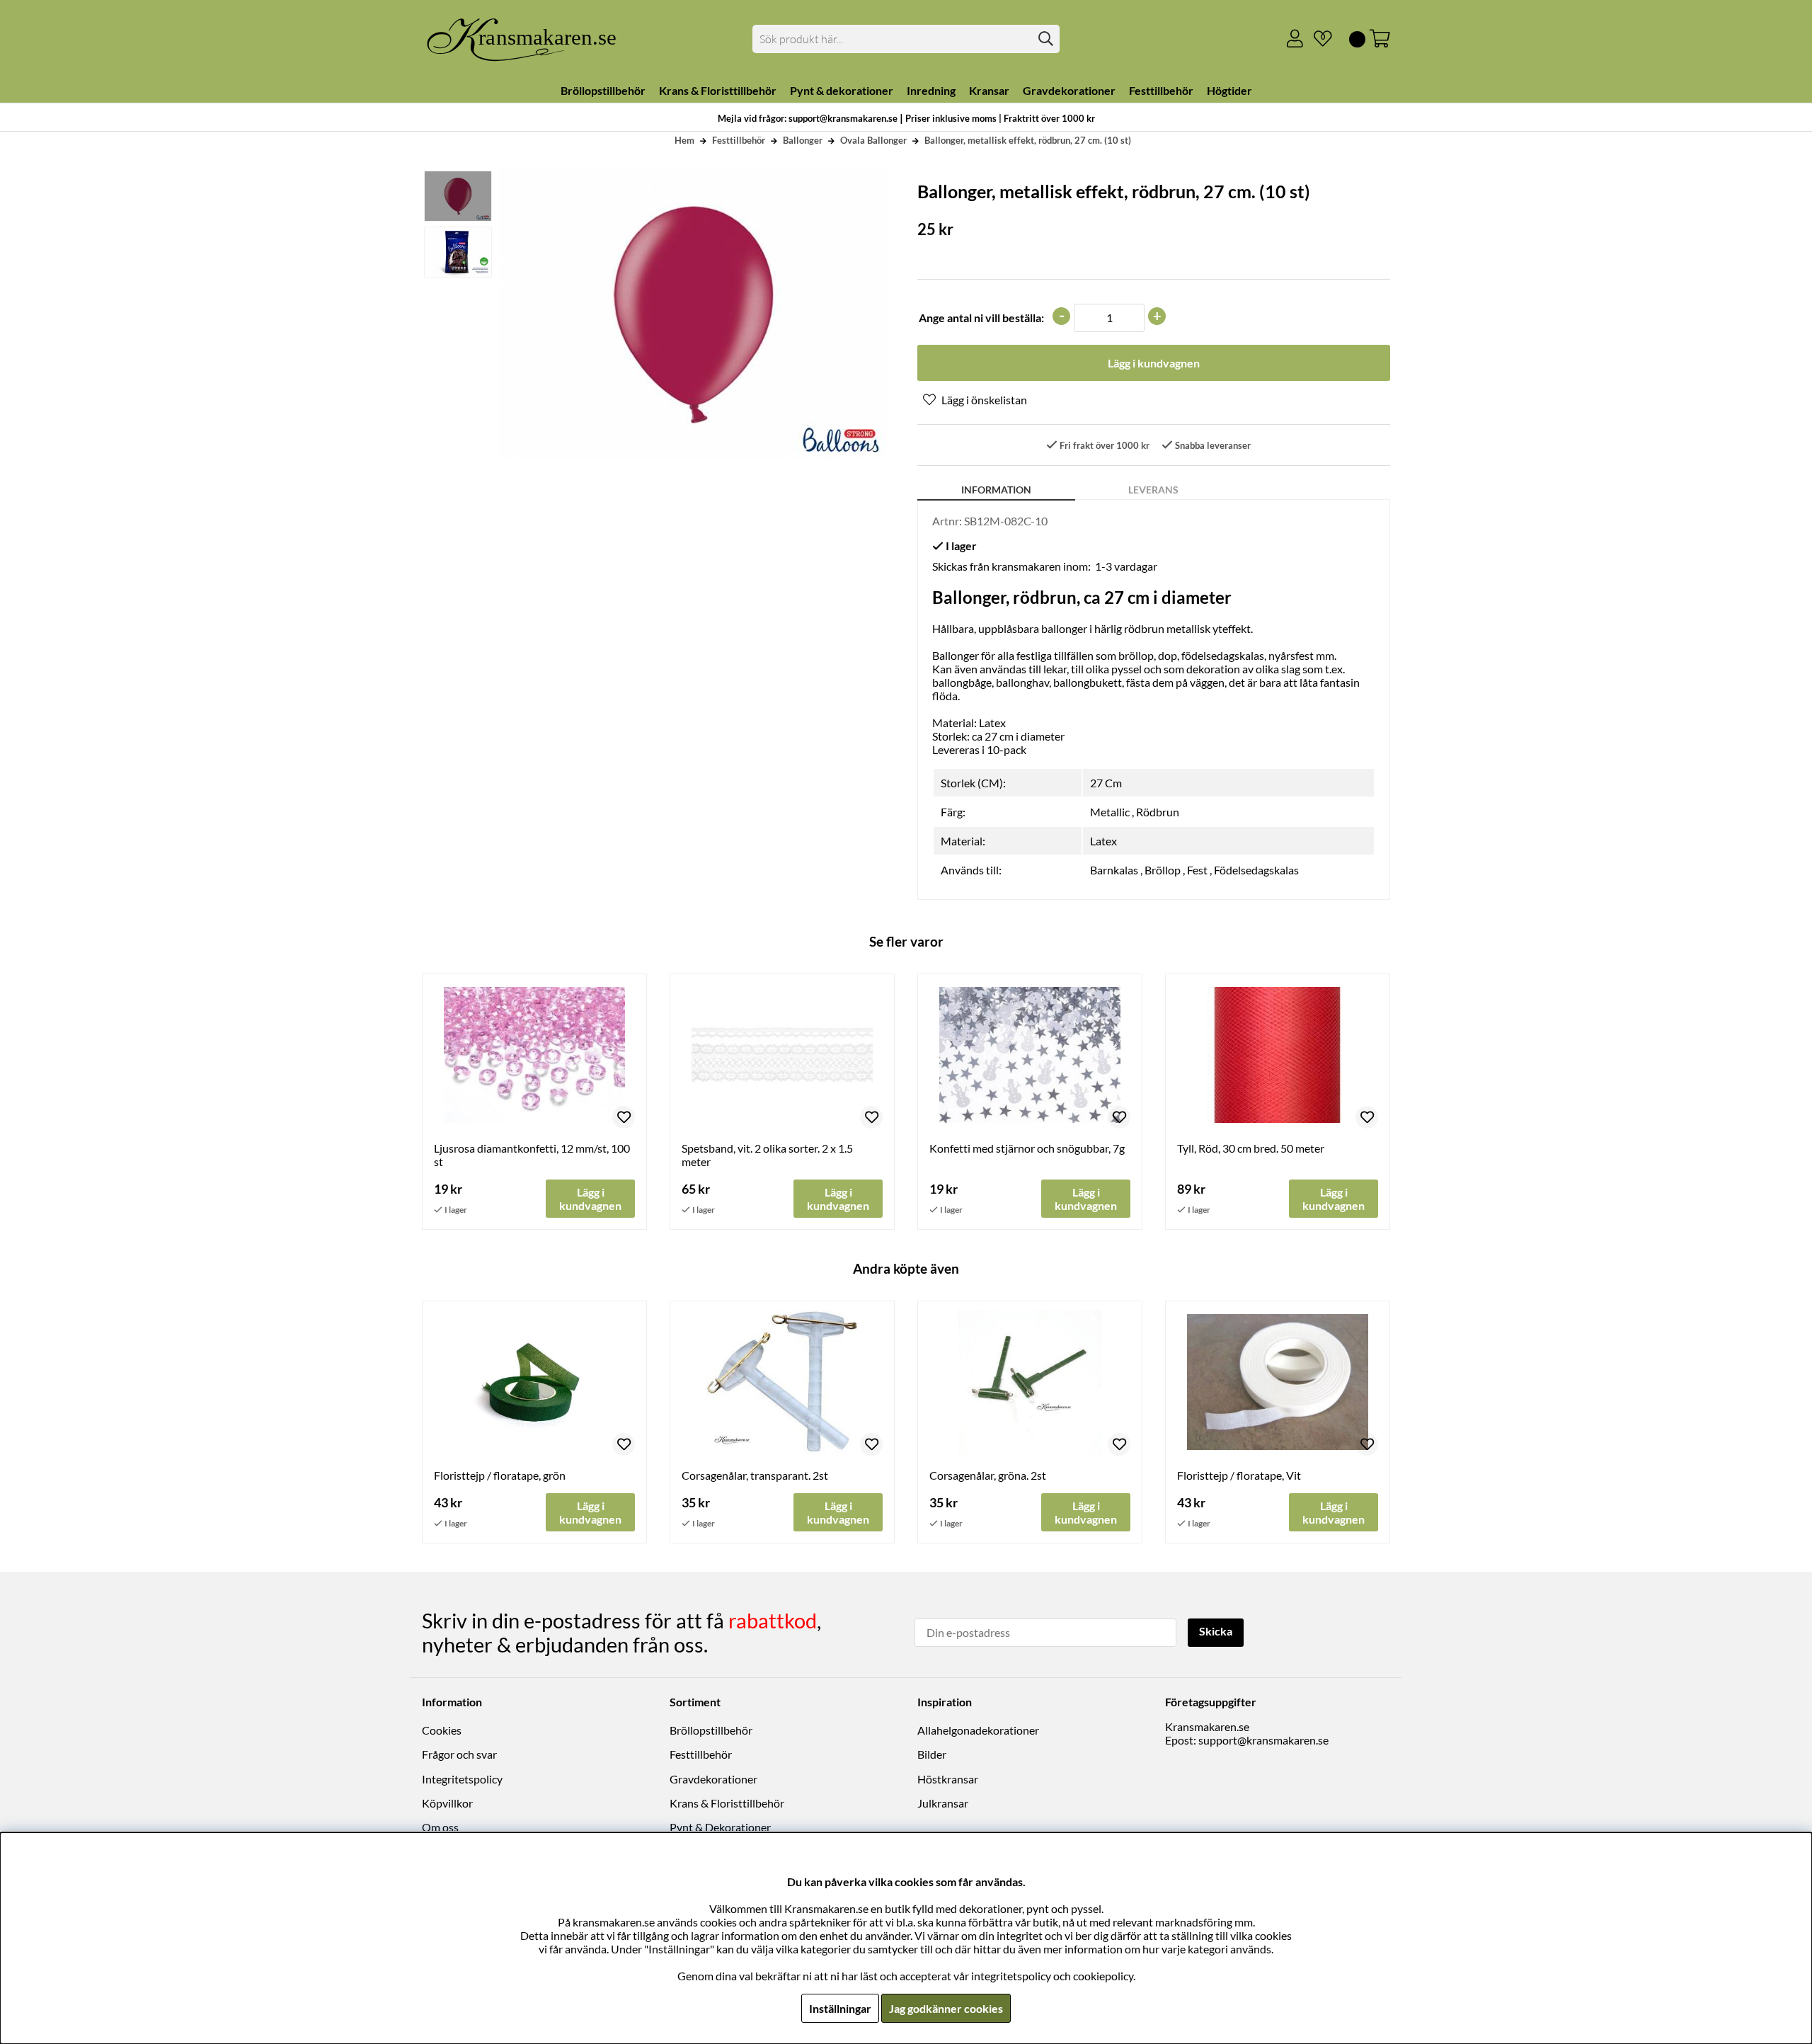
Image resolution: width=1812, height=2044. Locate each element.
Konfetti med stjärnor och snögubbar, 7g (1027, 1148)
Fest (1197, 870)
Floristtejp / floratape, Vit (1239, 1475)
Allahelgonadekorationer (978, 1730)
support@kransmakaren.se (1263, 1740)
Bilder (932, 1754)
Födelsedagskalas (1256, 870)
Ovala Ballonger (873, 140)
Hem (684, 140)
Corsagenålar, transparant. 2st (755, 1475)
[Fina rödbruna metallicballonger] (457, 252)
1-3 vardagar (1126, 566)
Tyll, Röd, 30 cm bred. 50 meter (1251, 1148)
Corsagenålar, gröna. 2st (988, 1475)
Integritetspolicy (462, 1779)
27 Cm (1106, 783)
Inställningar (840, 2008)
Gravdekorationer (713, 1779)
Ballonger (803, 140)
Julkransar (943, 1803)
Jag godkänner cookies (946, 2008)
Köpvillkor (447, 1803)
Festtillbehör (739, 140)
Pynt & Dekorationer (720, 1827)
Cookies (442, 1730)
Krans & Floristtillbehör (727, 1803)
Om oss (440, 1827)
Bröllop (1163, 870)
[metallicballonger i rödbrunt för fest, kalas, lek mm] (457, 196)
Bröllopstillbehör (711, 1730)
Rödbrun (1158, 812)
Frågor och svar (459, 1754)
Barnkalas (1114, 870)
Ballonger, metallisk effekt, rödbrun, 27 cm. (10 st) (1028, 140)
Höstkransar (948, 1779)
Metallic (1110, 812)
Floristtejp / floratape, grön (500, 1475)
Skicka (1216, 1631)
